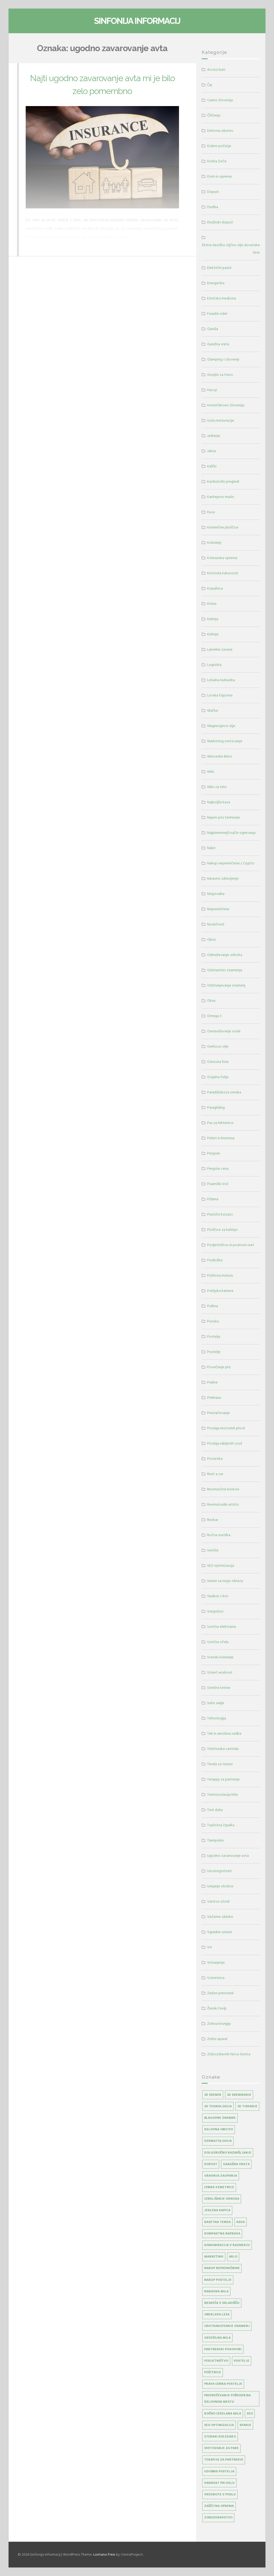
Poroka (213, 1321)
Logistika (214, 665)
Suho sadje (216, 1703)
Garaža (213, 329)
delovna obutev (219, 2129)
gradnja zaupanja (221, 2176)
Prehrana (214, 1398)
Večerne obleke (220, 1917)
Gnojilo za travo (220, 375)
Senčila (213, 1550)
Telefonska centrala (223, 1749)
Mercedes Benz (220, 756)
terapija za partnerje (224, 2460)
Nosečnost (216, 924)
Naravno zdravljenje (223, 878)
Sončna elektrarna (222, 1627)
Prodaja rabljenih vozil (225, 1443)
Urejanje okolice (220, 1886)
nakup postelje (218, 2280)
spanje (245, 2425)
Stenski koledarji (220, 1657)
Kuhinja (213, 619)
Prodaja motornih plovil (226, 1428)
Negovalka (216, 894)
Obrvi (211, 940)
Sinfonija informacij (137, 21)
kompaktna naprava (222, 2234)
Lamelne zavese (220, 649)
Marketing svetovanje (225, 741)
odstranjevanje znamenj (227, 2326)
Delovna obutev (220, 131)
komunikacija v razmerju (227, 2245)
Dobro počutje (219, 146)
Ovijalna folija (218, 1077)
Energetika (216, 283)
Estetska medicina (222, 298)
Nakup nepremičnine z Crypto (231, 863)
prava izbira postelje (223, 2384)
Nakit (211, 848)
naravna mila (216, 2291)
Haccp (212, 390)
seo (250, 2414)
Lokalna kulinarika (221, 680)
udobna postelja (219, 2471)
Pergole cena (218, 1169)
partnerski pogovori (223, 2349)
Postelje (214, 1352)
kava (241, 2222)
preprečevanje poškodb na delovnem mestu (227, 2399)
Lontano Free (104, 2554)
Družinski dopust (220, 222)
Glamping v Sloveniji (223, 359)
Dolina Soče (217, 161)
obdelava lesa (217, 2314)
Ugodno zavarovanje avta (228, 1856)
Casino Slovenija (220, 100)
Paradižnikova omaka (224, 1092)
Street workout (220, 1672)
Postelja (214, 1336)
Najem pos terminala (223, 817)
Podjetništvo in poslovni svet (231, 1245)
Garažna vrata (218, 344)
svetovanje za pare (221, 2448)
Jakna (212, 451)
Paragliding (216, 1107)
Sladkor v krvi (218, 1596)
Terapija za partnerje (223, 1779)
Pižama (213, 1199)
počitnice (213, 2372)
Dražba (213, 207)
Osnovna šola (218, 1062)
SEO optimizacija (221, 1566)
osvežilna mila (217, 2338)
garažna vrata (236, 2164)
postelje (242, 2361)
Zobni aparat (217, 2039)
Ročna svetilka (219, 1535)
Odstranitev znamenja (225, 970)
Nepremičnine (218, 909)
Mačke (213, 710)
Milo (211, 772)
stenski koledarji (220, 2437)
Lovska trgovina (220, 695)
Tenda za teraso (220, 1764)
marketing (214, 2257)
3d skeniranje (239, 2095)
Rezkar (213, 1520)
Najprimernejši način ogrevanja (231, 833)
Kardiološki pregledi (223, 481)
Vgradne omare (220, 1932)
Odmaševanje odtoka (225, 955)
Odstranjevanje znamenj (226, 985)
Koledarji (214, 543)
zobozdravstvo (218, 2517)
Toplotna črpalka (221, 1825)
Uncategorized (219, 1871)
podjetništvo (216, 2361)
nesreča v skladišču (222, 2303)
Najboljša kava (219, 802)
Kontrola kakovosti (223, 573)
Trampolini (215, 1840)
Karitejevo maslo (221, 497)
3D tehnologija (218, 2106)
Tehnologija (217, 1718)
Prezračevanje (218, 1413)
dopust (211, 2164)
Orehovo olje (218, 1046)
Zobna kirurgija (219, 2024)
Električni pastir (219, 268)
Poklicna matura (220, 1275)
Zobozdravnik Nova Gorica (229, 2054)
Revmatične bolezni (223, 1489)
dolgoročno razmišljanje (228, 2153)
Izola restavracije (221, 420)
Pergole (214, 1153)
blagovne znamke (220, 2118)
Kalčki (212, 466)
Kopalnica (215, 588)
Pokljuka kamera (220, 1291)
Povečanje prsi (219, 1367)
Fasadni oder (217, 314)
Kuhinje (213, 634)
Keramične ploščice (223, 527)
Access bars (216, 70)
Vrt (210, 1947)
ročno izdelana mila (223, 2414)
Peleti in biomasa (221, 1138)
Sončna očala (218, 1642)
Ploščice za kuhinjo (222, 1230)
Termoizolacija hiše (222, 1795)
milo (233, 2257)
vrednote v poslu (220, 2494)
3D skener (213, 2095)
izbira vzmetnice (219, 2187)
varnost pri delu (219, 2483)
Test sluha (215, 1810)
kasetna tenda (217, 2222)
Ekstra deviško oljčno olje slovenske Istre (231, 249)
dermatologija (218, 2141)
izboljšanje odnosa (222, 2199)
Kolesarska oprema (222, 558)
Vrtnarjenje (216, 1962)
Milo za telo (217, 787)
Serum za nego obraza (225, 1581)
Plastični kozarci (220, 1214)
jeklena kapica (217, 2210)
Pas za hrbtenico (220, 1123)
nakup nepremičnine (222, 2268)
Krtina (212, 604)
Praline (212, 1382)
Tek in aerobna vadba (224, 1733)
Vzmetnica (216, 1978)
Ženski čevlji (217, 2008)
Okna (211, 1001)
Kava (211, 512)
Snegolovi (215, 1611)
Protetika (215, 1459)
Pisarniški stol (218, 1184)
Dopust (213, 192)
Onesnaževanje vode (224, 1031)
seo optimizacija (219, 2425)
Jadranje (214, 436)
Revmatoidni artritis (223, 1504)
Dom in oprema (219, 176)
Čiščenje (214, 115)
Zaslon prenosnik (220, 1993)
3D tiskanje (247, 2106)
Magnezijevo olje (221, 726)
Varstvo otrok (218, 1901)
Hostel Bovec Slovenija (226, 405)
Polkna (213, 1306)
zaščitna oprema (219, 2506)
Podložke (215, 1260)
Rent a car (215, 1474)
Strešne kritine (219, 1688)
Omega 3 (214, 1016)
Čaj (210, 85)
